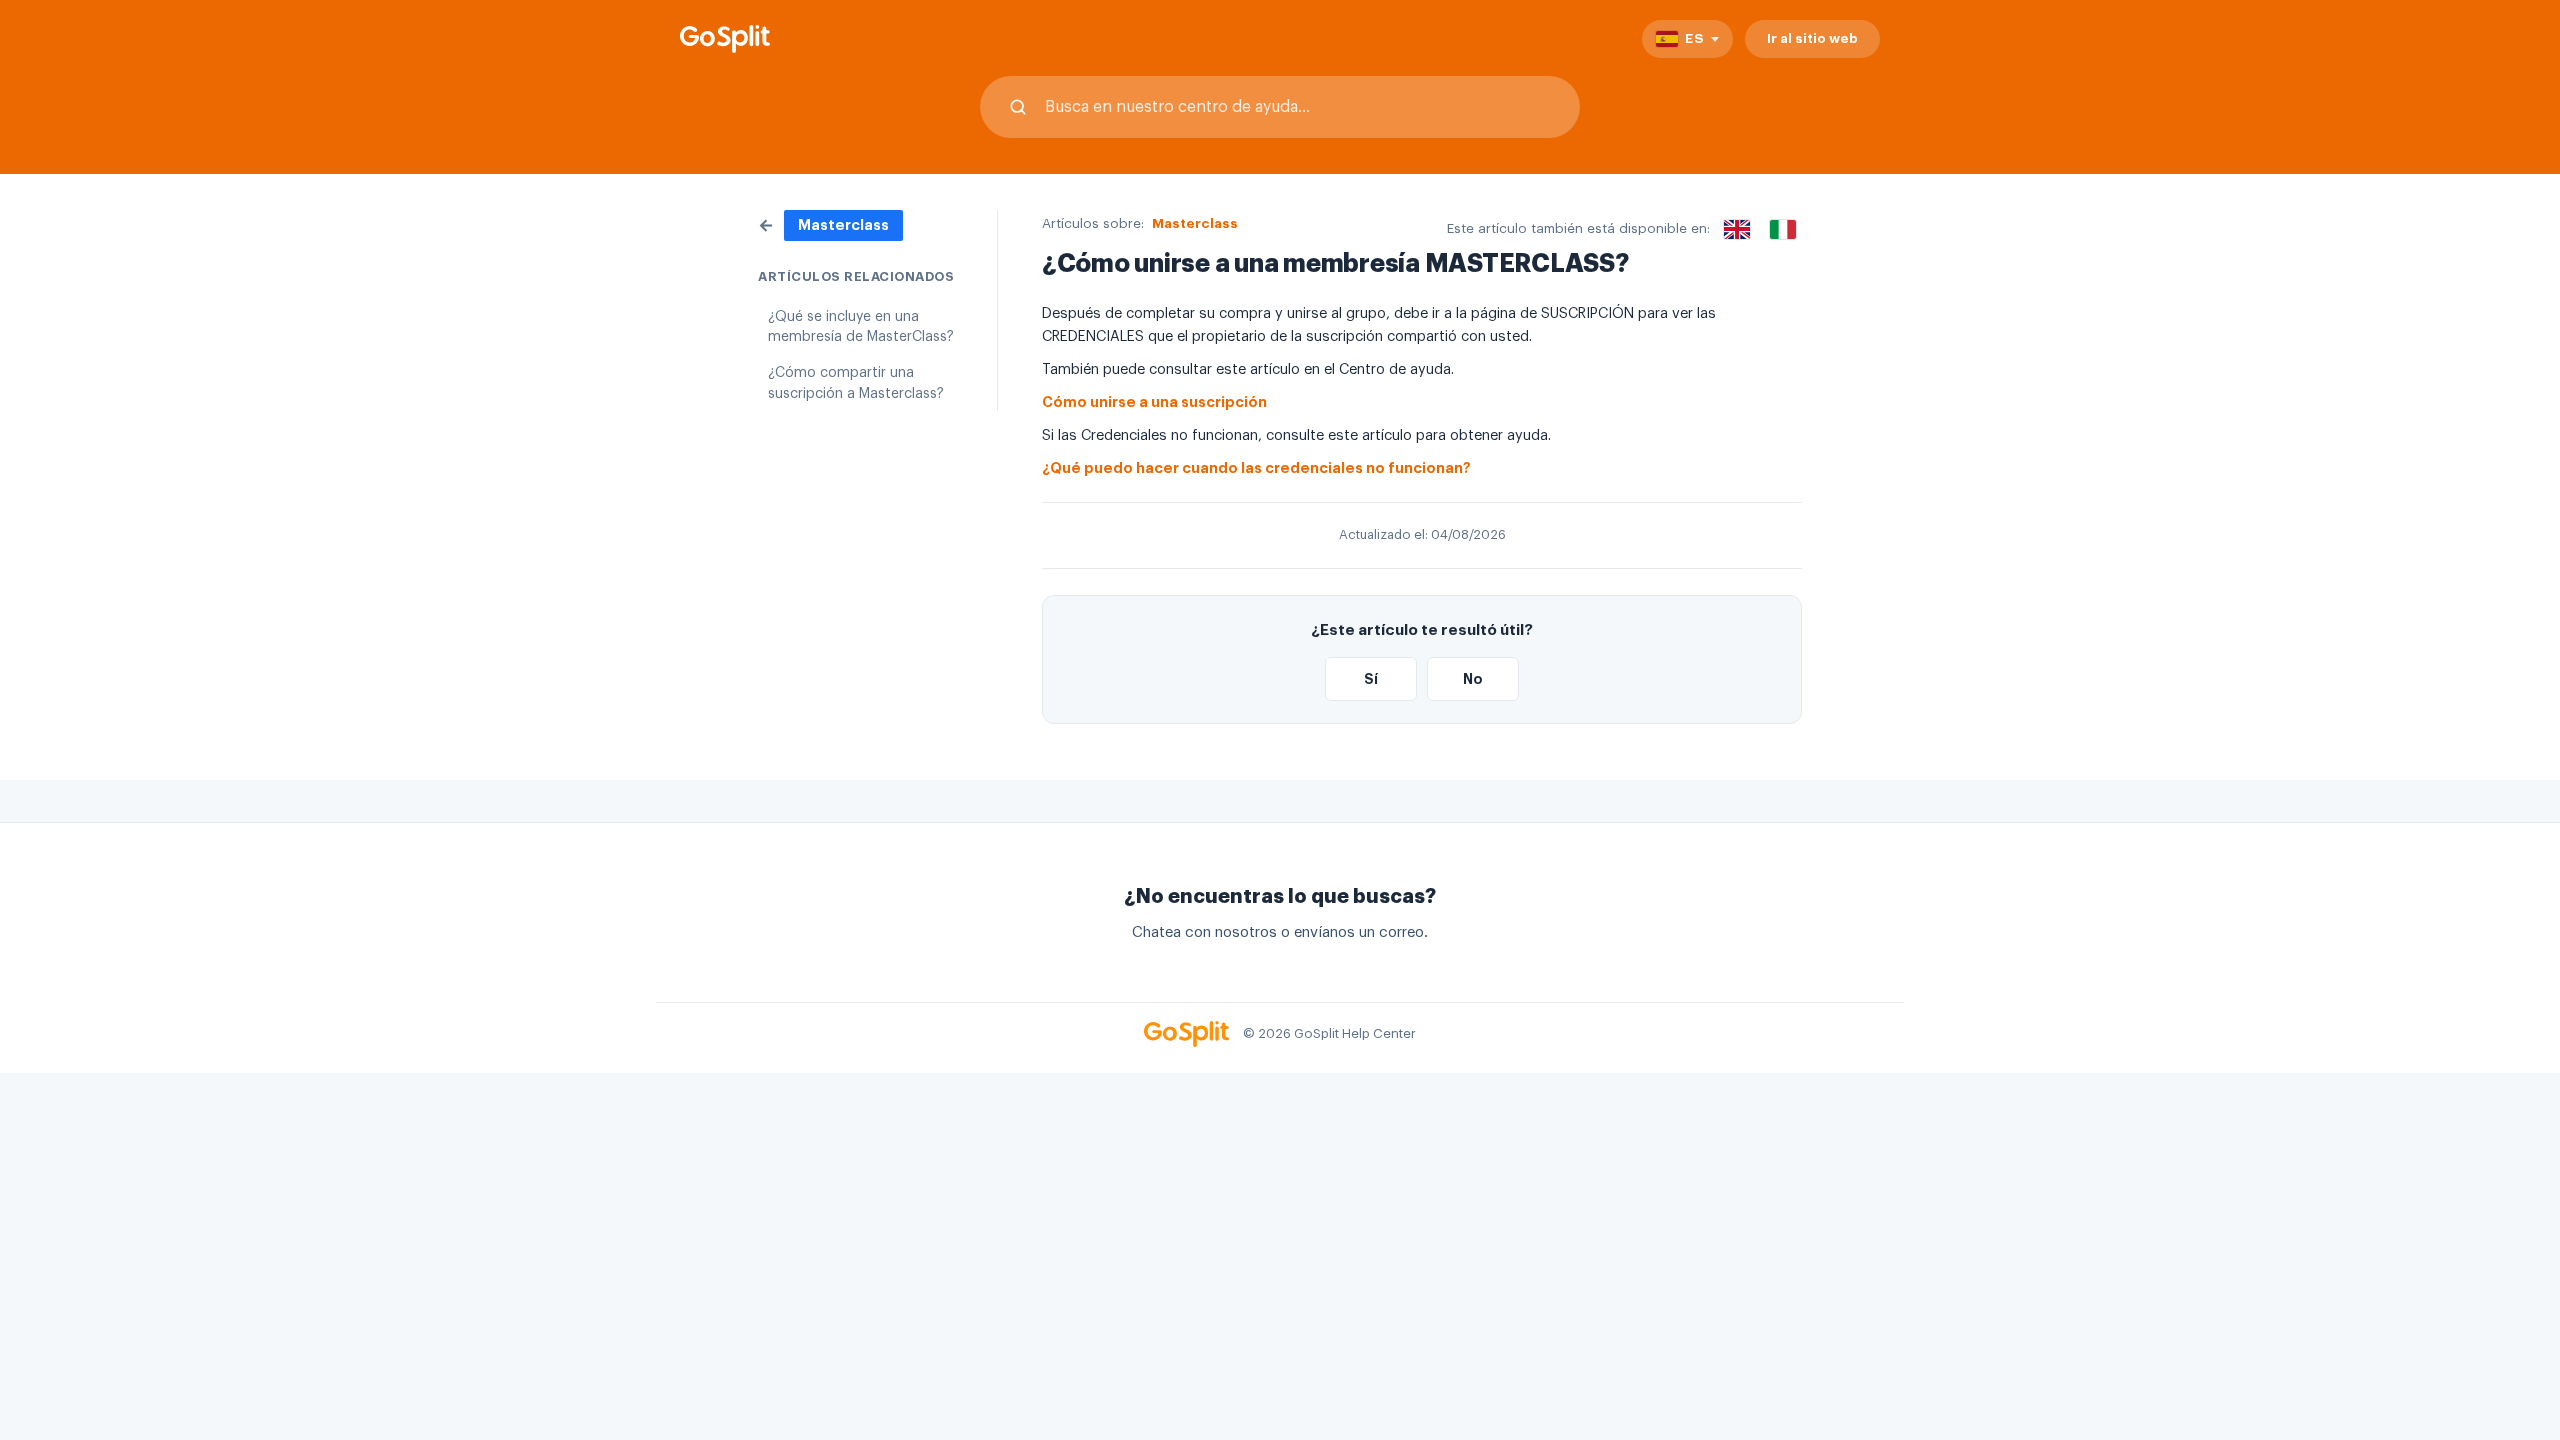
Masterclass (1195, 223)
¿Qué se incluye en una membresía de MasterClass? (861, 327)
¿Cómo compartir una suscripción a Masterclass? (856, 383)
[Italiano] (1783, 229)
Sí (1371, 679)
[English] (1737, 229)
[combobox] (1280, 107)
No (1473, 679)
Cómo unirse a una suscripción (1154, 402)
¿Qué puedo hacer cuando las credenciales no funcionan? (1256, 468)
